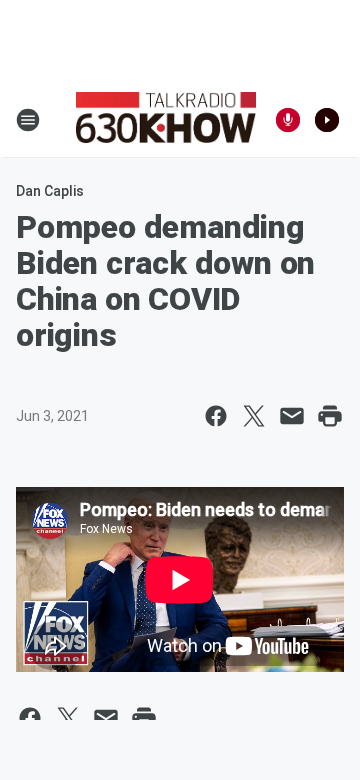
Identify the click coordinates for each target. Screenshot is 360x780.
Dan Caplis (50, 191)
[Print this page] (330, 416)
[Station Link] (166, 120)
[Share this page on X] (254, 416)
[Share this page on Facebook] (216, 416)
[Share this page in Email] (292, 416)
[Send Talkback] (288, 120)
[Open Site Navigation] (28, 120)
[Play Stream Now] (327, 120)
